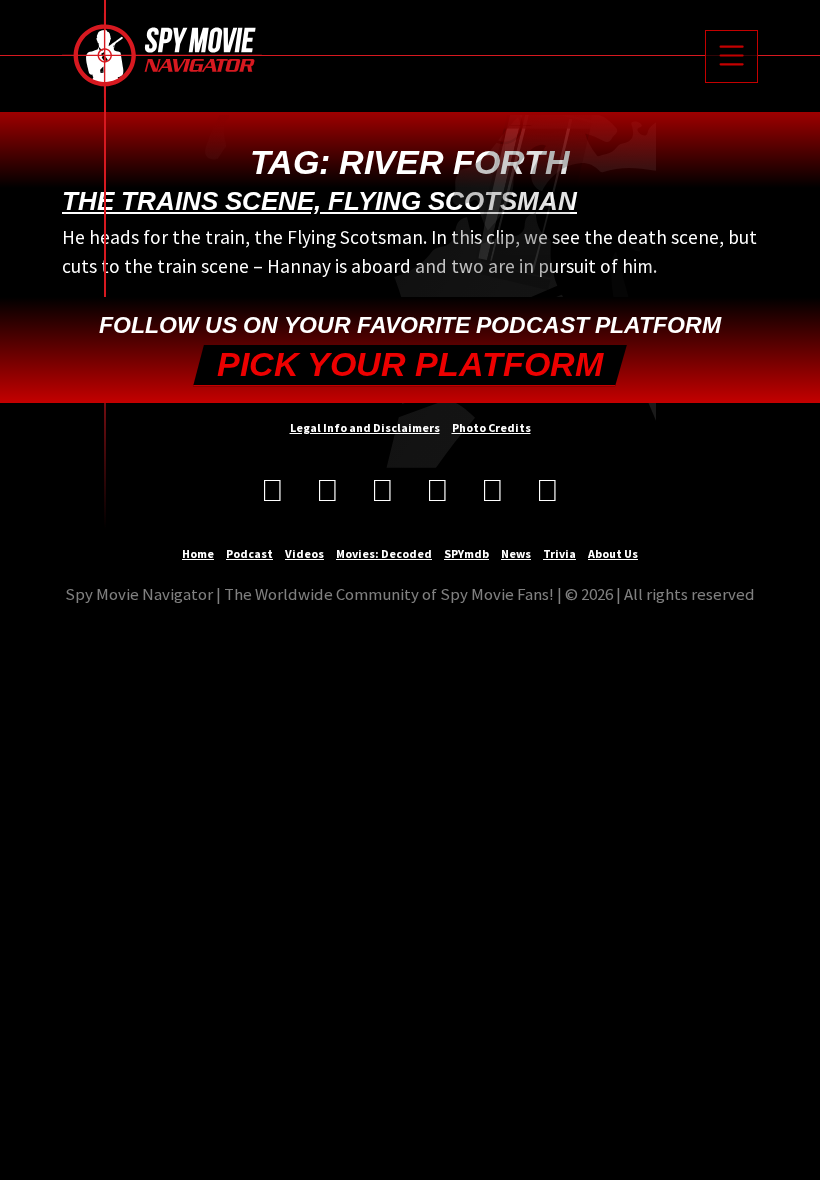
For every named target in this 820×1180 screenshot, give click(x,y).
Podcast (249, 553)
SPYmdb (466, 553)
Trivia (559, 553)
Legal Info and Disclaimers (365, 427)
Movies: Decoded (384, 553)
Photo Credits (491, 427)
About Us (613, 553)
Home (198, 553)
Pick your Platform (410, 364)
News (516, 553)
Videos (304, 553)
